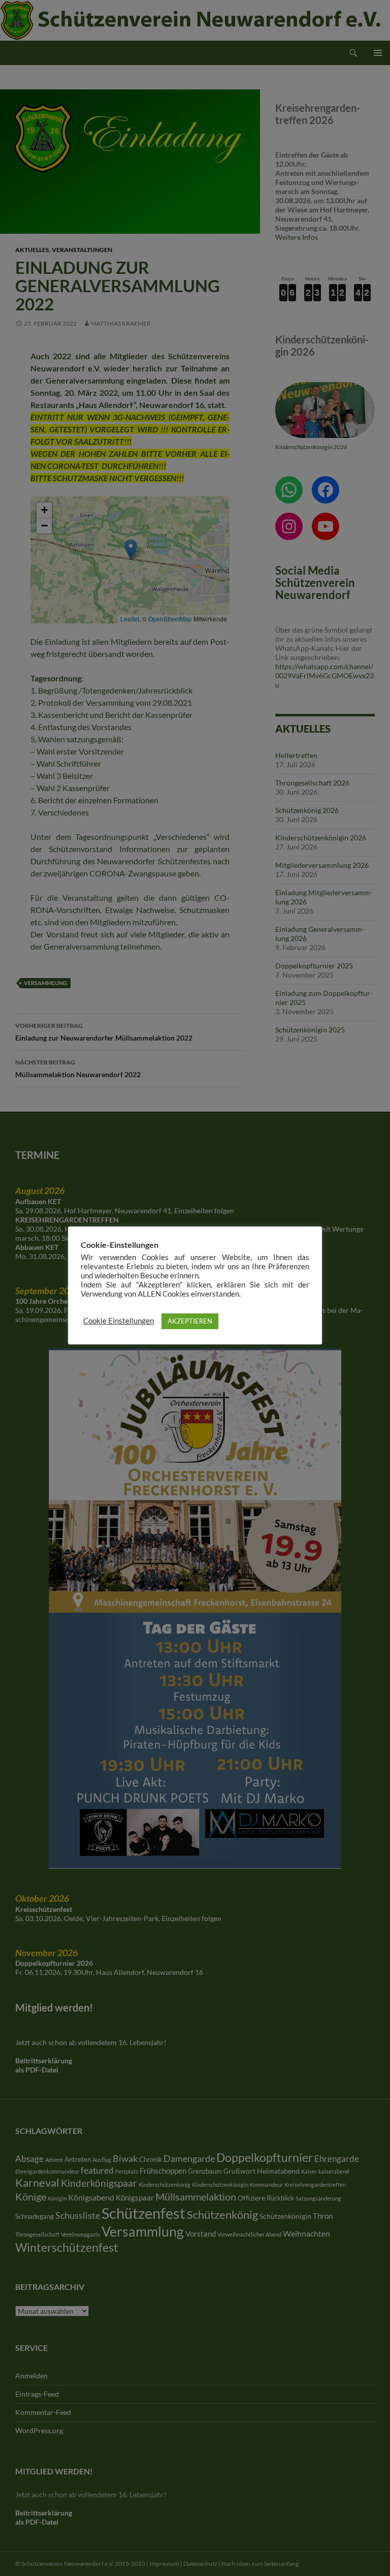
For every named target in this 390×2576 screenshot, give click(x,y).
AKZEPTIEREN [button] (190, 1321)
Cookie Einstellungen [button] (119, 1321)
